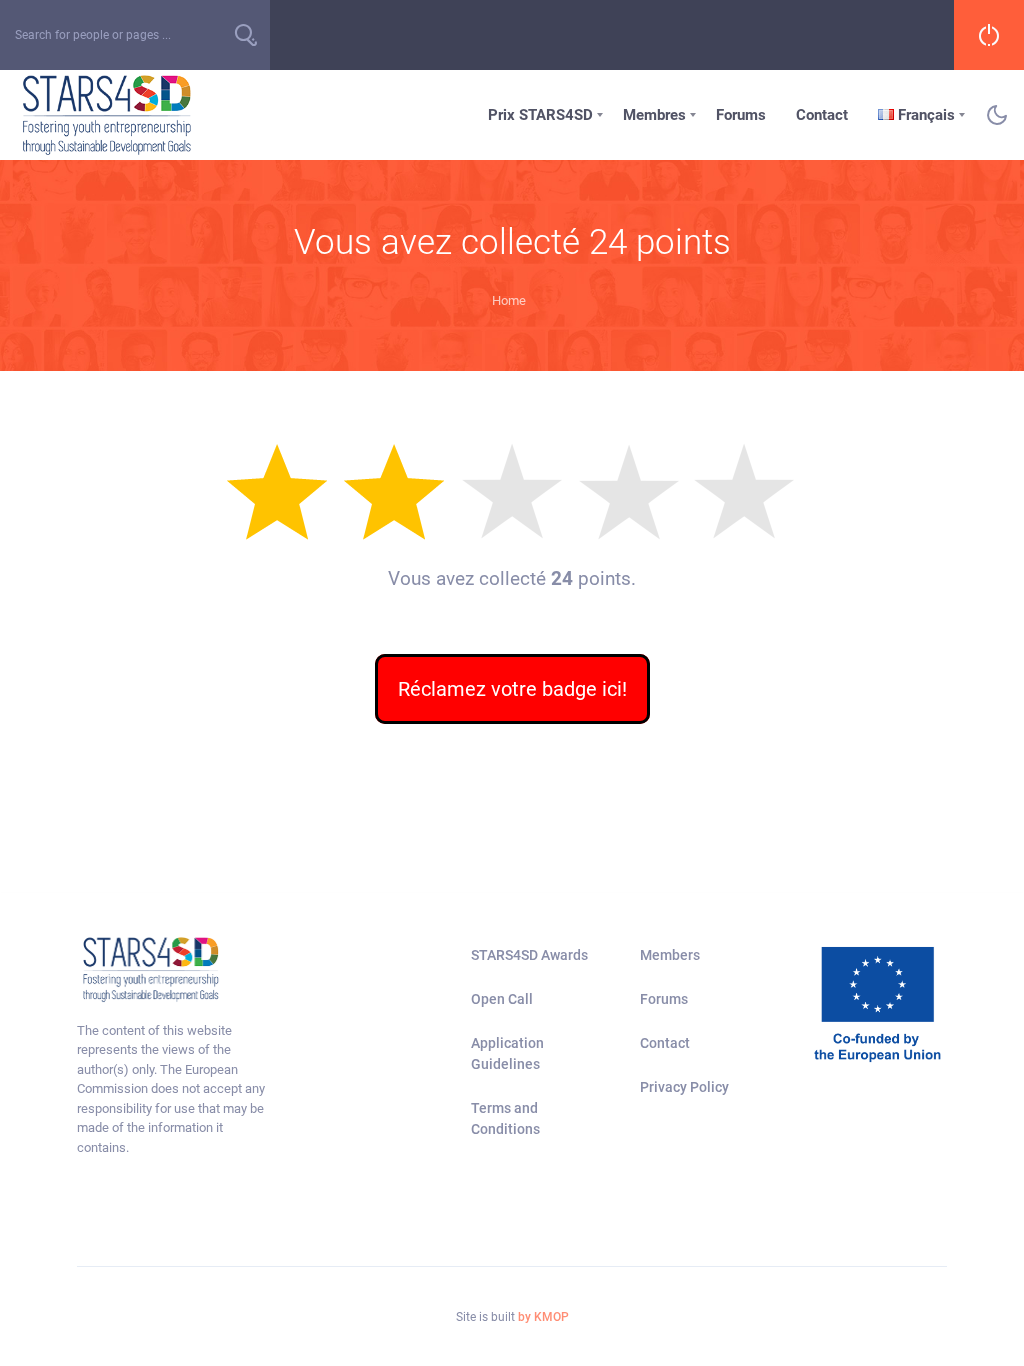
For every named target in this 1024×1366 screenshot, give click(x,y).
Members (670, 955)
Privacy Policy (684, 1087)
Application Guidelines (507, 1053)
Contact (822, 115)
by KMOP (543, 1317)
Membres (654, 115)
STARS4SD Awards (529, 955)
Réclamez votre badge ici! (512, 689)
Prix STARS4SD (540, 115)
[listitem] (174, 1089)
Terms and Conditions (505, 1118)
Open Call (502, 999)
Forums (741, 115)
